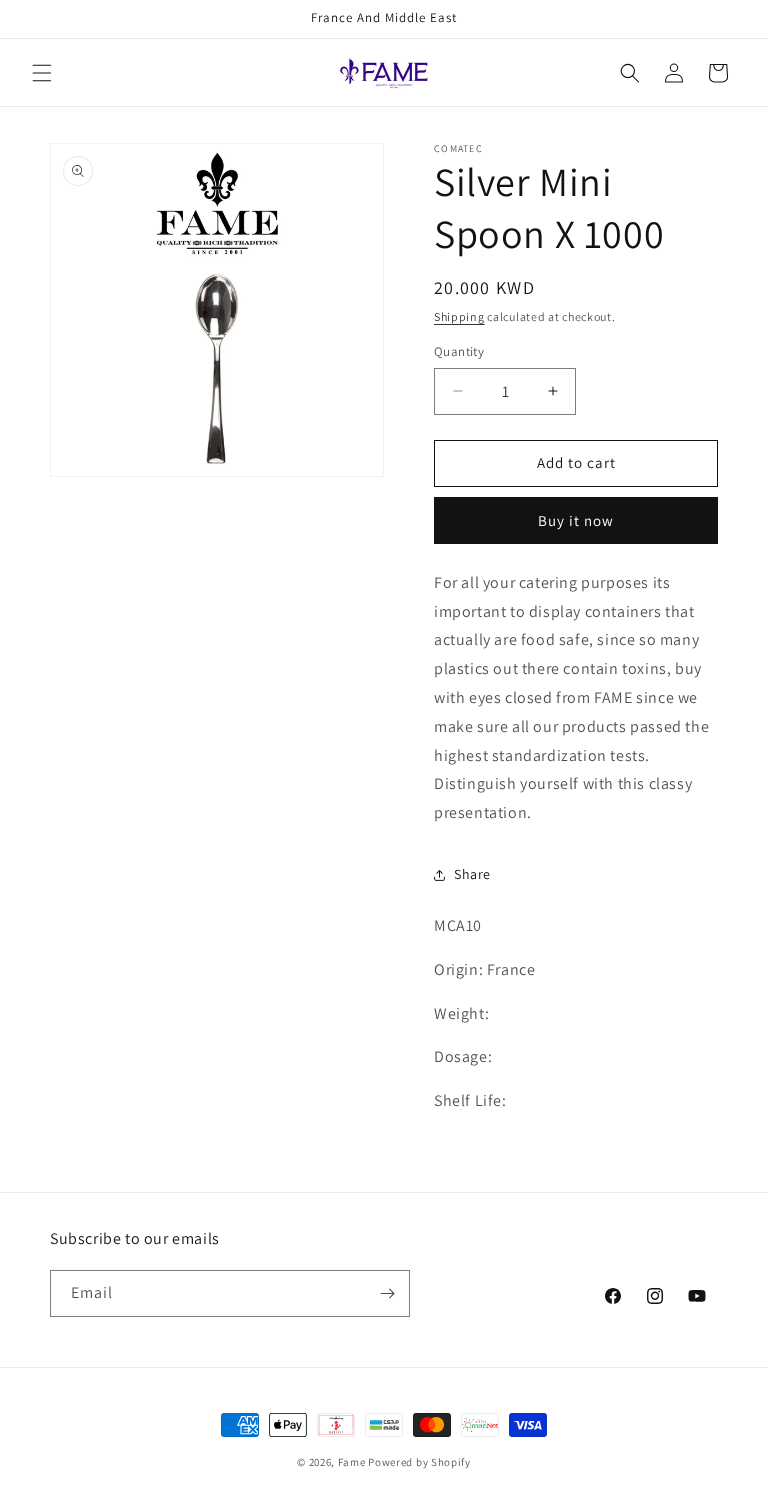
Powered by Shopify (419, 1462)
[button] (42, 73)
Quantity (459, 351)
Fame (352, 1462)
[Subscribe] (387, 1293)
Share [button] (472, 874)
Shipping (459, 316)
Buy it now (576, 520)
